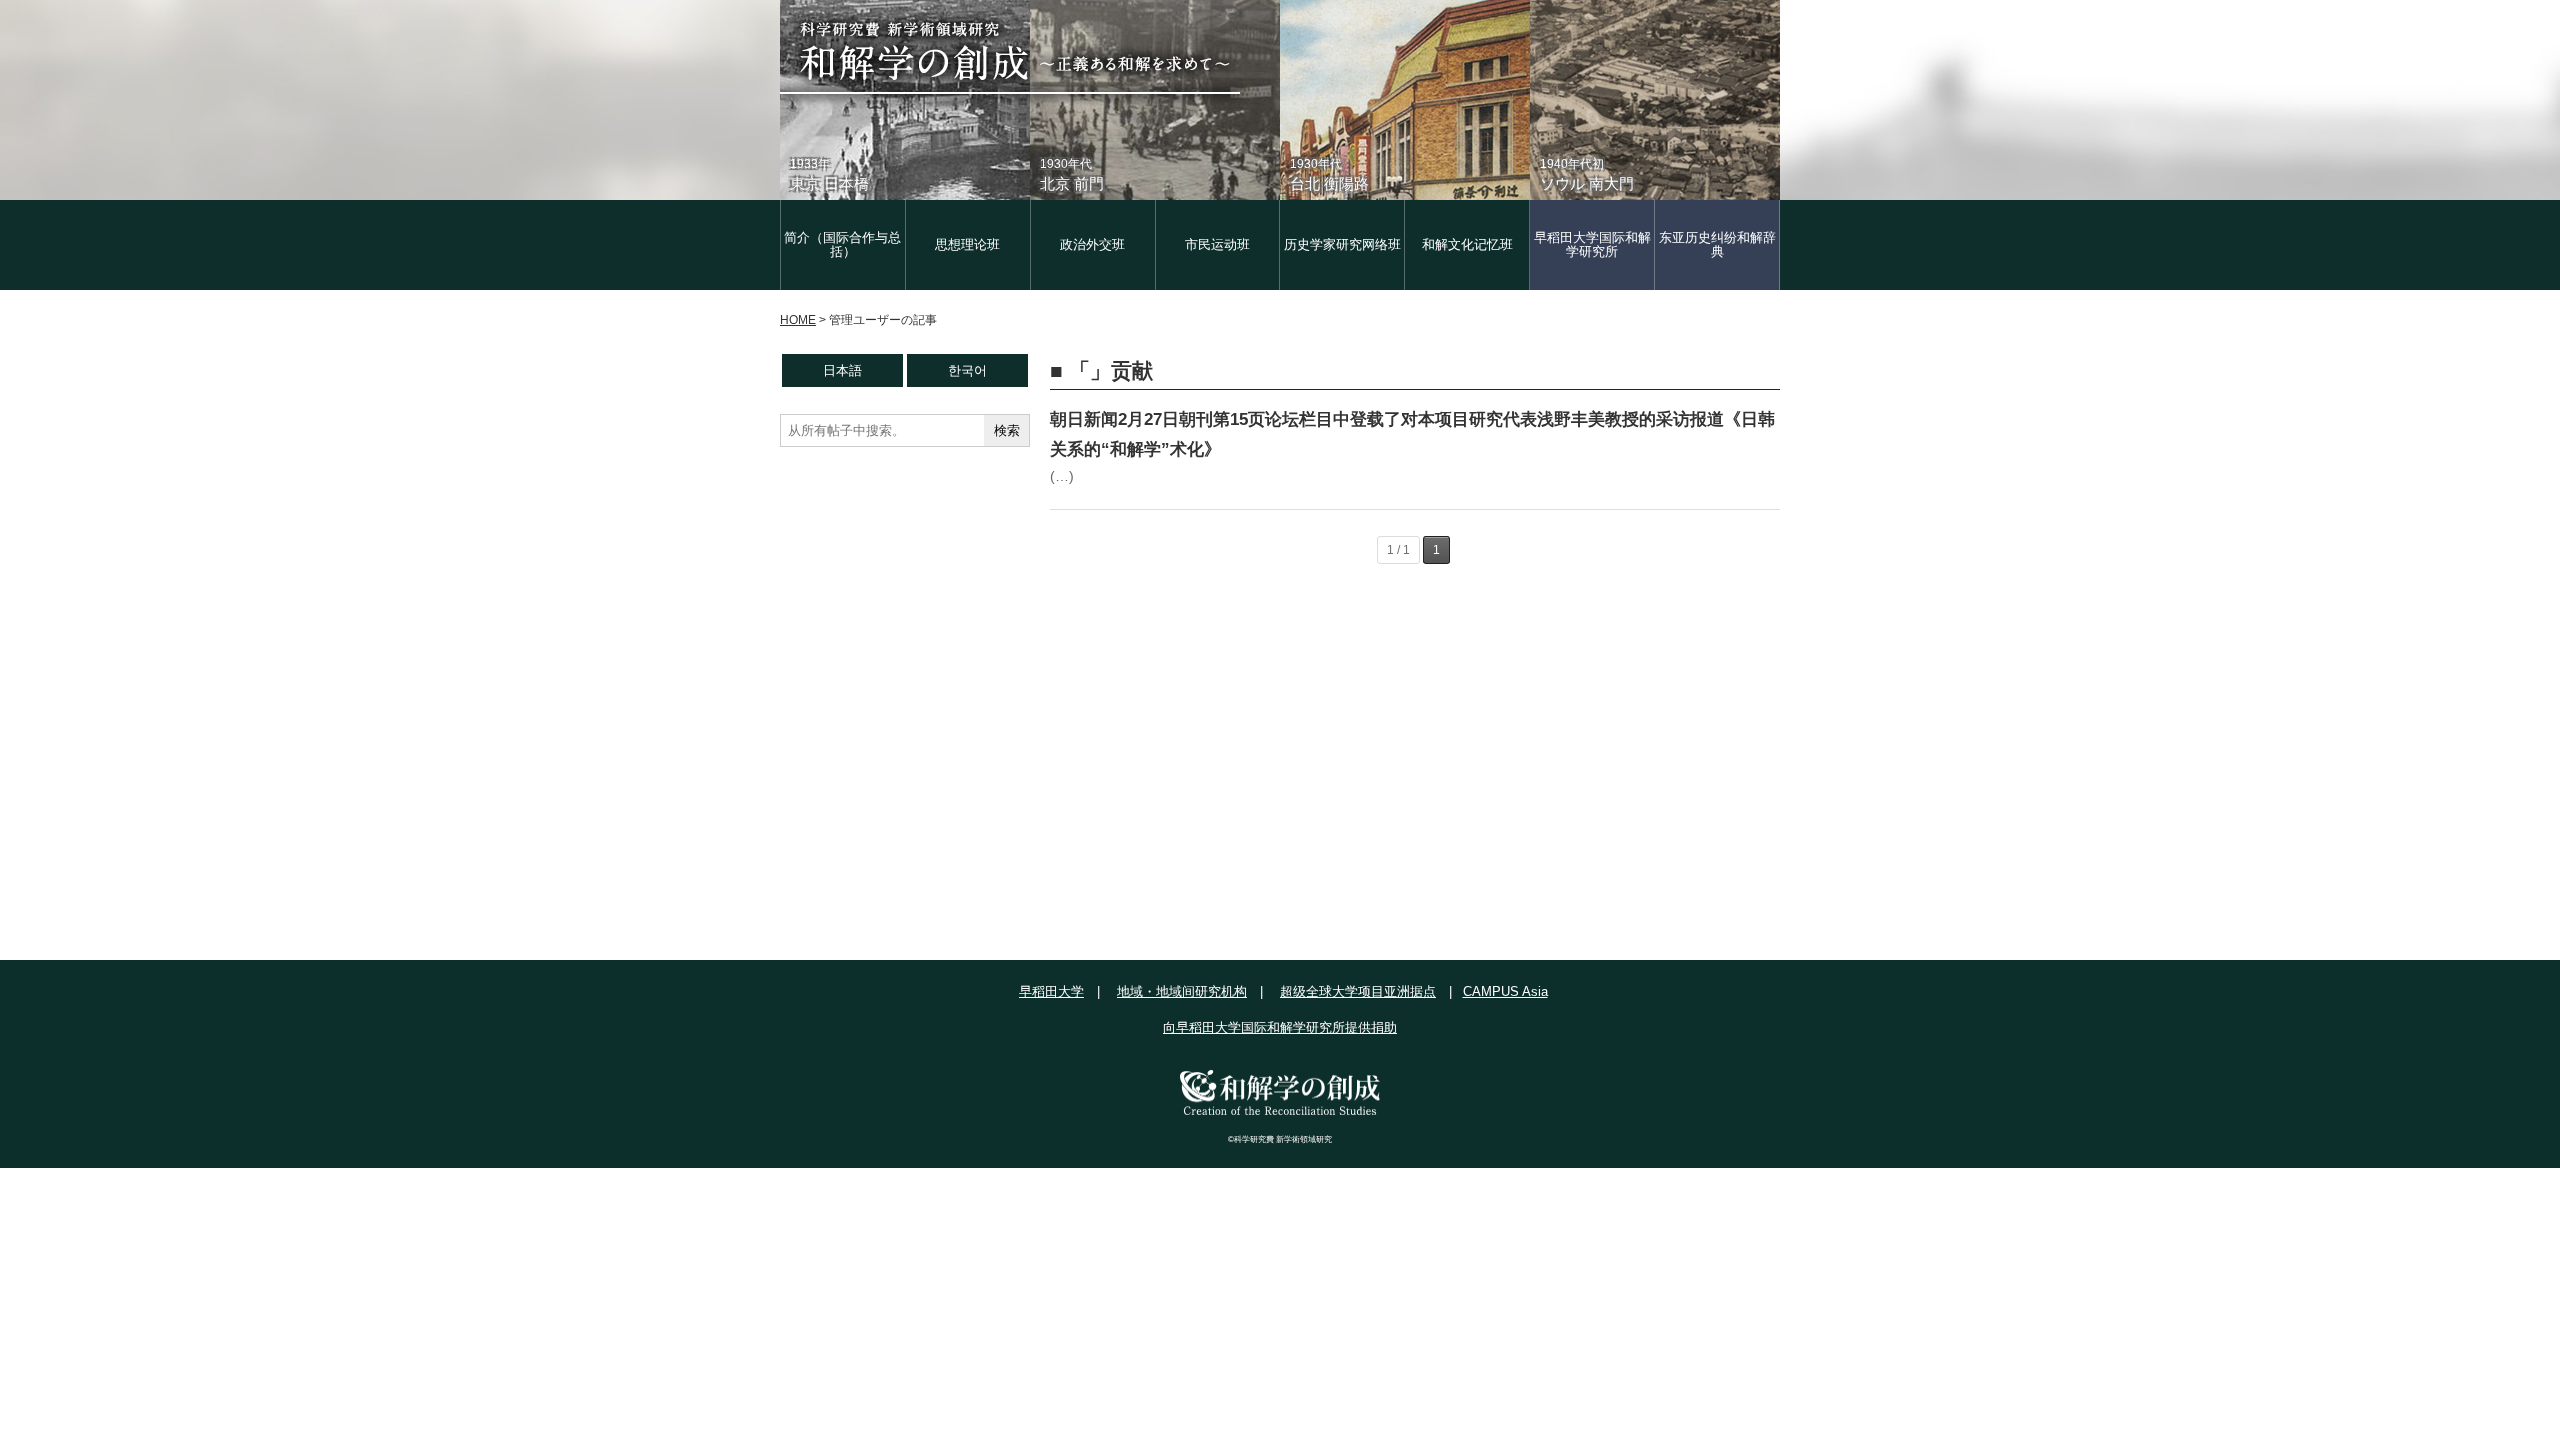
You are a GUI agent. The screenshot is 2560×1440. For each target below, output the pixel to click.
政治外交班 (1092, 244)
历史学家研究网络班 (1342, 244)
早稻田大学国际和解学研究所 (1592, 244)
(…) (1062, 476)
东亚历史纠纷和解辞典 (1717, 244)
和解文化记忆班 (1467, 244)
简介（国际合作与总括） (842, 244)
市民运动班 (1217, 244)
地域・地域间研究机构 (1182, 991)
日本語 (842, 370)
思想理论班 (967, 244)
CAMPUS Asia (1505, 991)
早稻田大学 (1051, 991)
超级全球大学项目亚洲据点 (1358, 991)
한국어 (967, 370)
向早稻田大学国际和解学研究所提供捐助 (1280, 1027)
